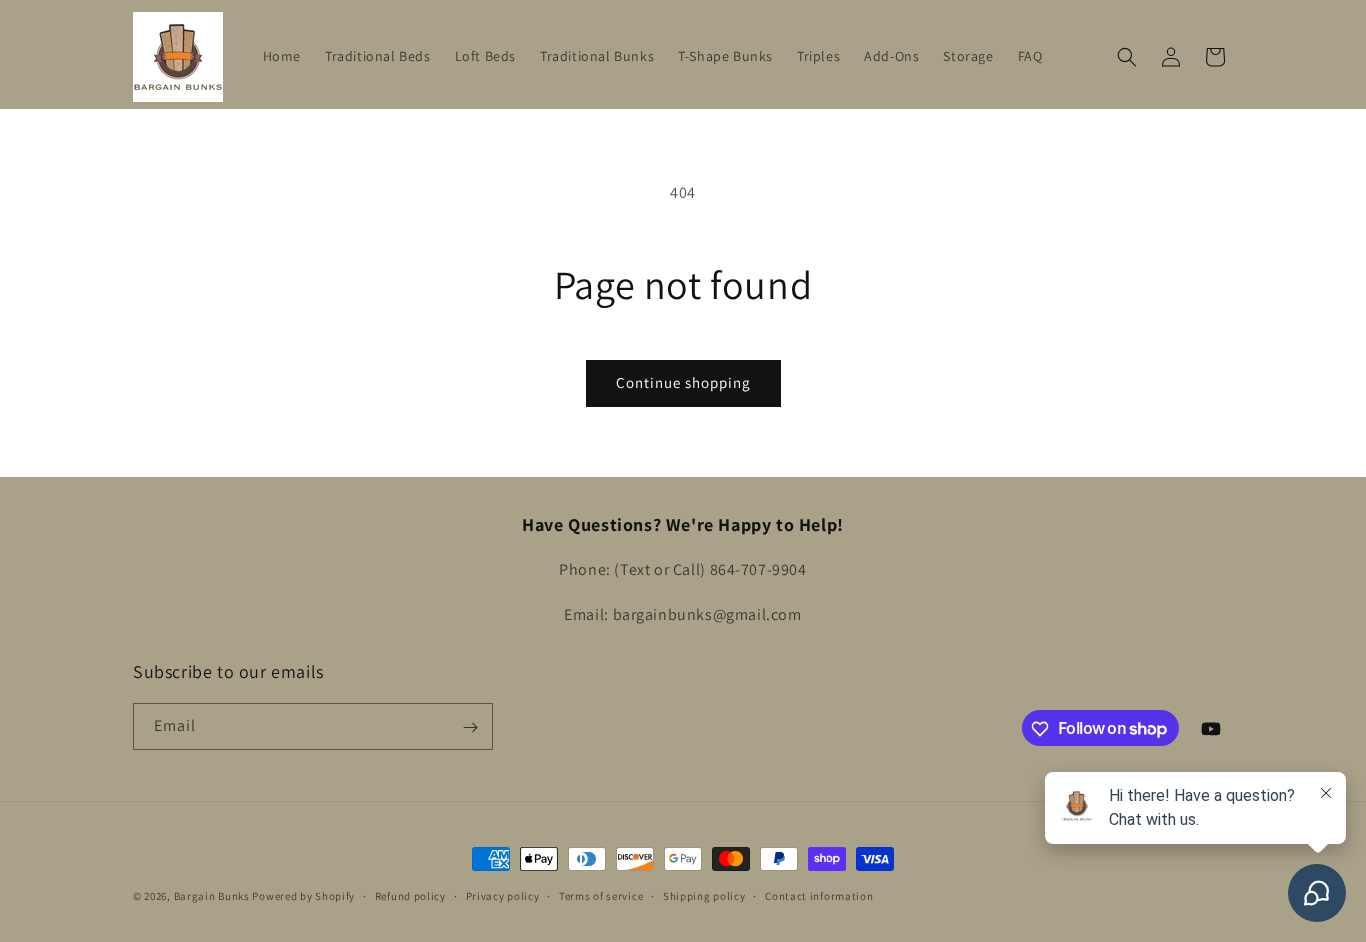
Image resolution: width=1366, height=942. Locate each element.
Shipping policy (704, 895)
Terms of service (601, 895)
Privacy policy (503, 895)
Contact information (819, 895)
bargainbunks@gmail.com (707, 614)
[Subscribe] (470, 727)
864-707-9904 (758, 570)
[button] (1127, 57)
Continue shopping (683, 382)
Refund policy (410, 895)
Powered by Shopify (303, 896)
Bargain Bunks (212, 896)
